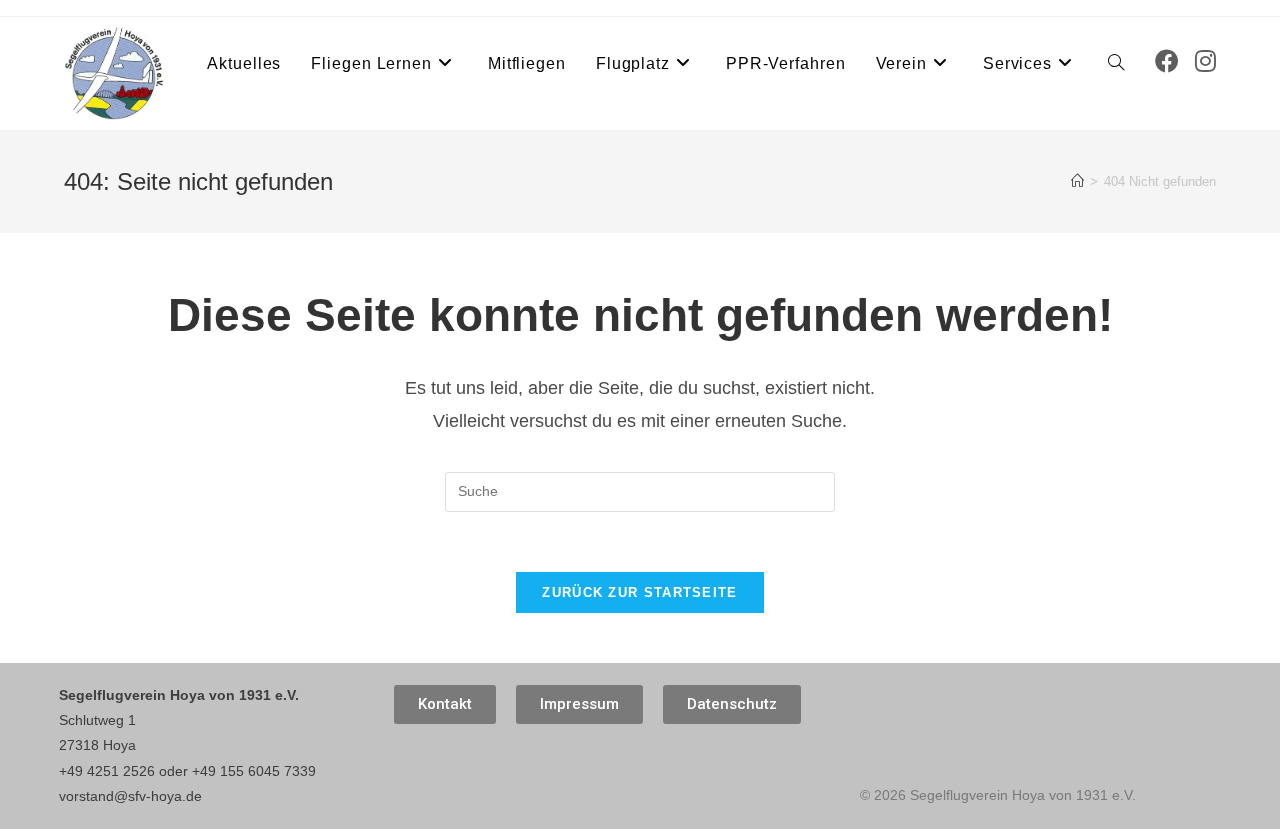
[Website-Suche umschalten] (1116, 64)
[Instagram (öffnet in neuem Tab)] (1205, 61)
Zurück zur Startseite (639, 592)
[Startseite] (1077, 181)
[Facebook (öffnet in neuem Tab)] (1167, 61)
